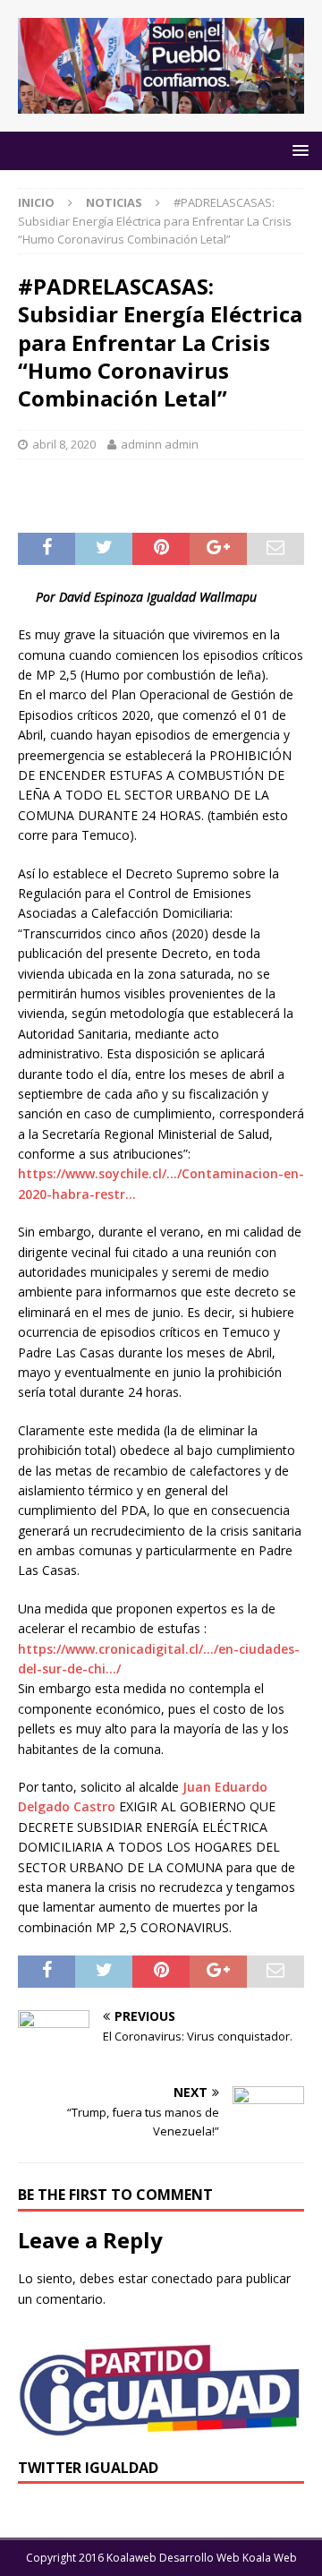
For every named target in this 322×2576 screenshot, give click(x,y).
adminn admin (160, 444)
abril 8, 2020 (64, 444)
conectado (182, 2278)
